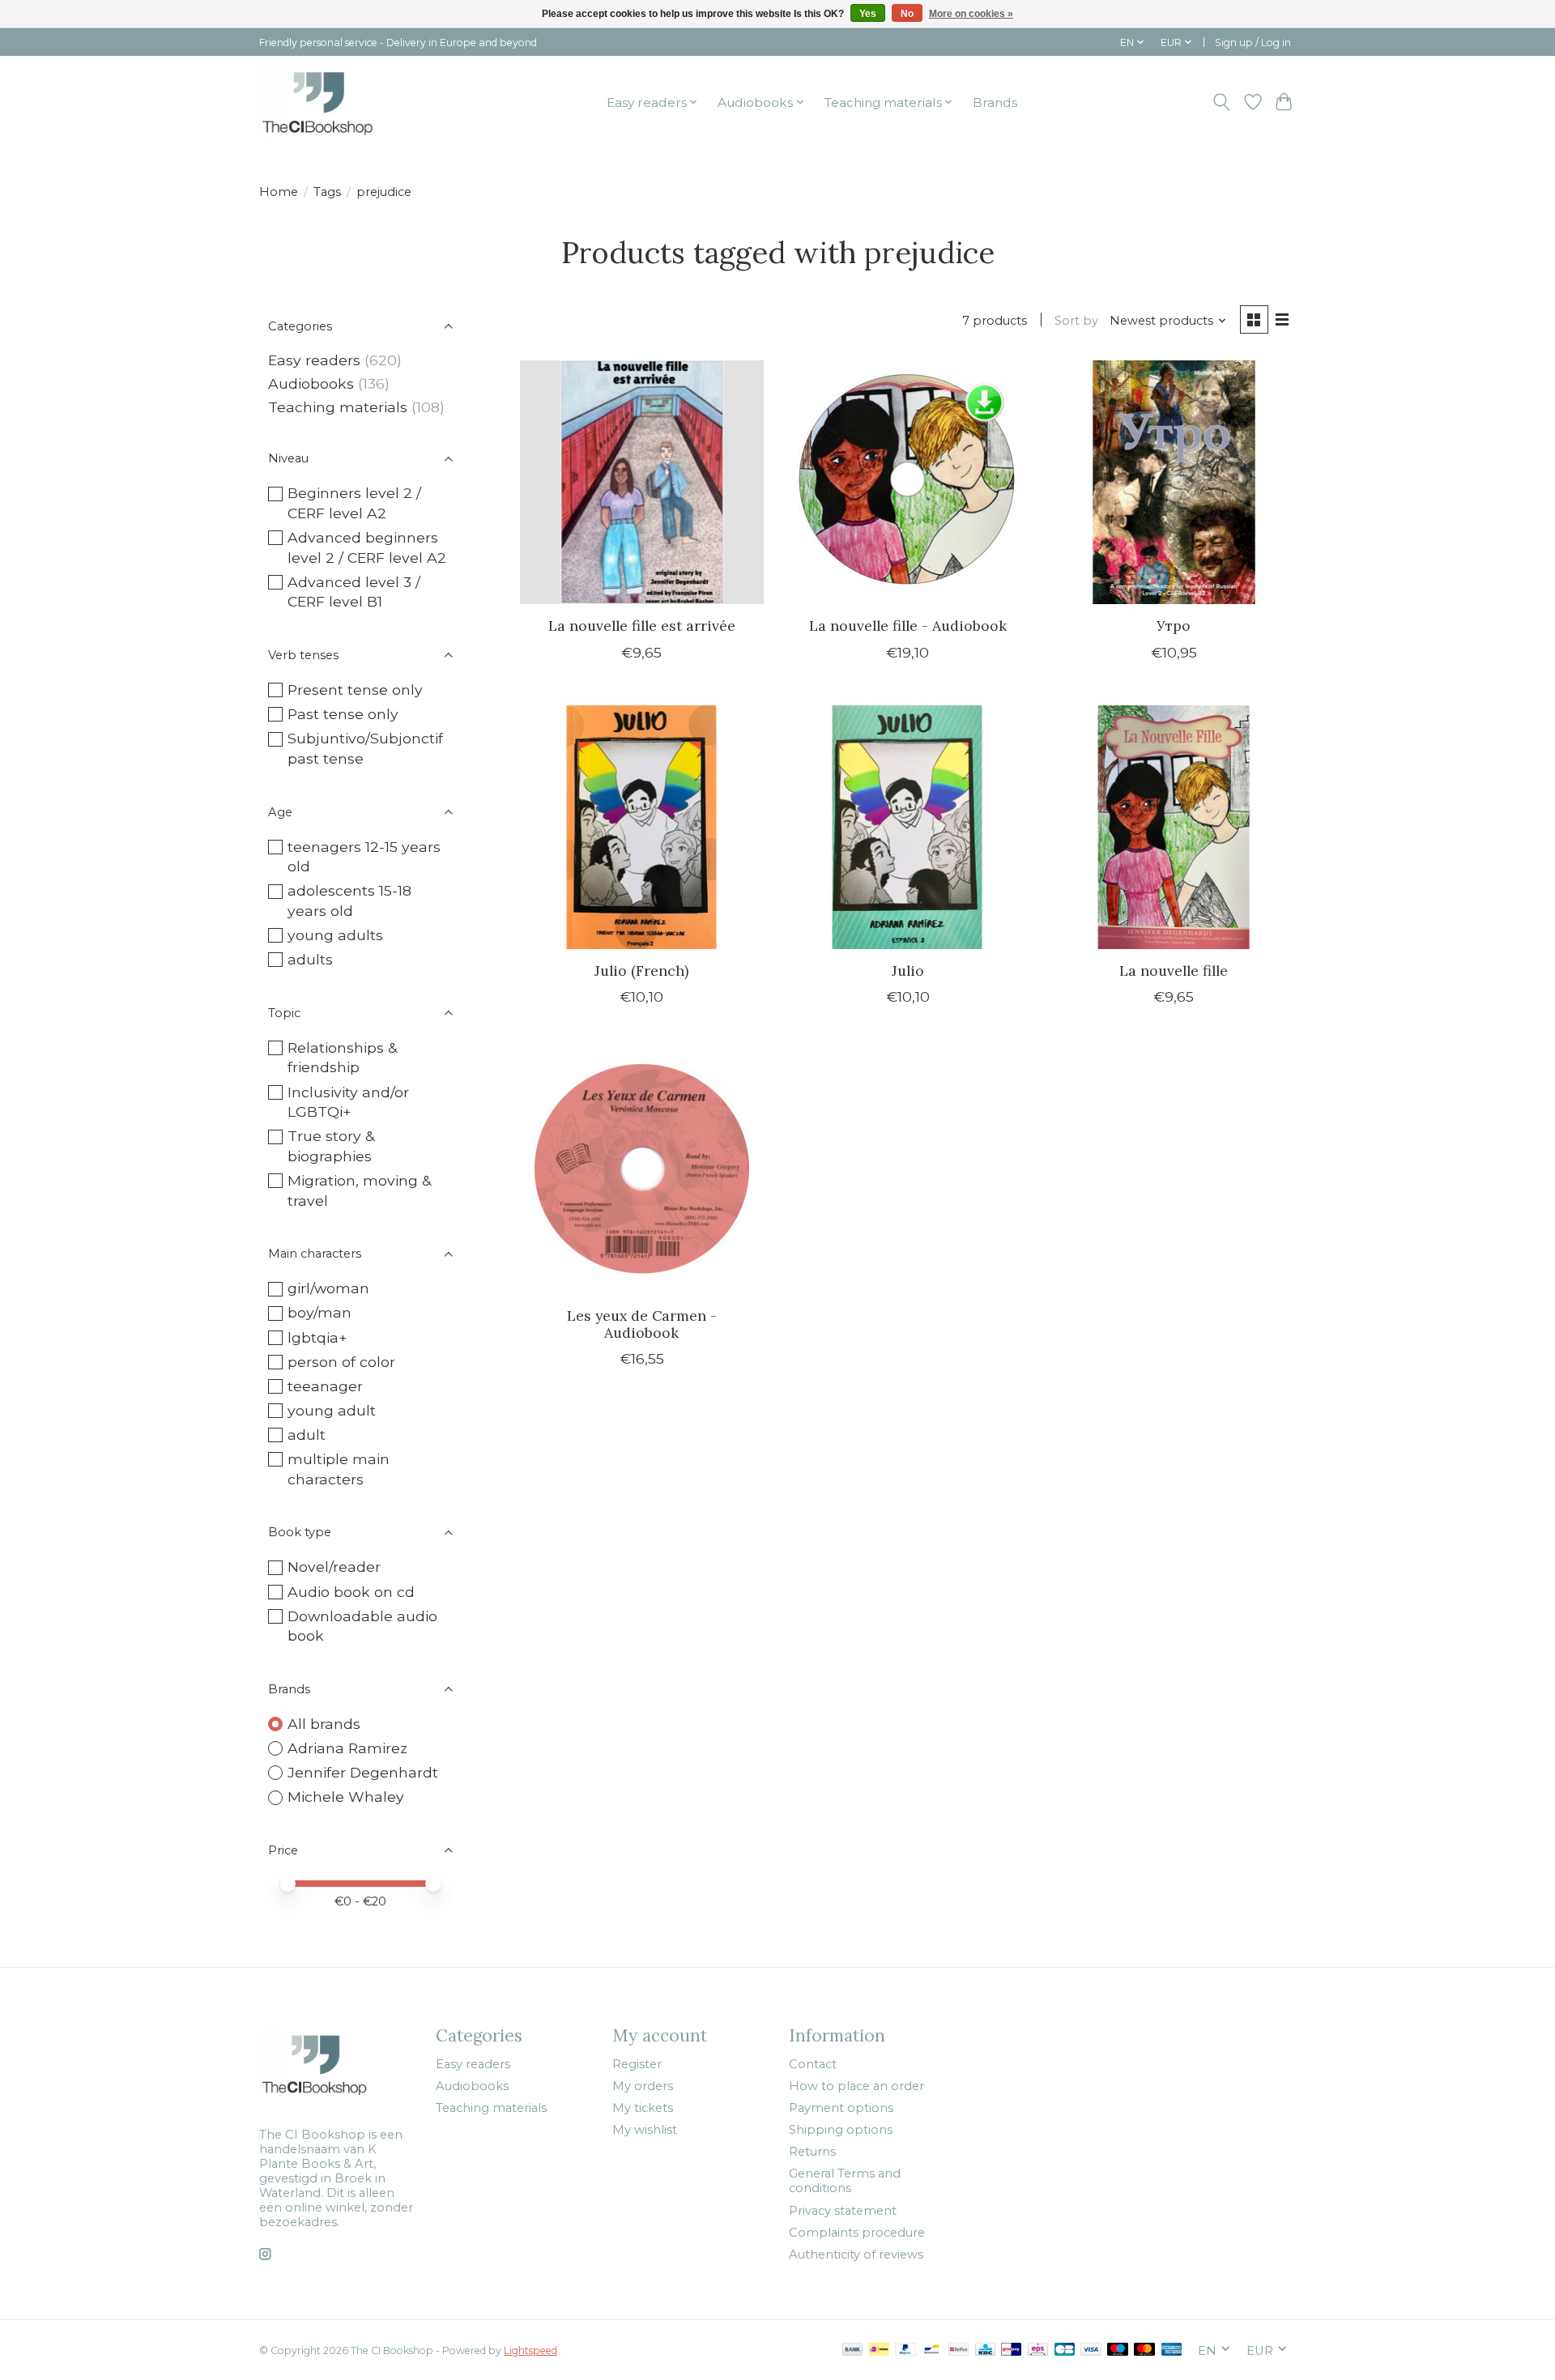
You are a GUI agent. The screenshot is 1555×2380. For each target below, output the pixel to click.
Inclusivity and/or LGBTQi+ (348, 1102)
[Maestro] (1118, 2350)
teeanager (325, 1386)
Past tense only (343, 714)
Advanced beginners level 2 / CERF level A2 (367, 547)
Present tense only (355, 690)
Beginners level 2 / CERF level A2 (354, 503)
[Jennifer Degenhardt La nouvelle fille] (1174, 827)
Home (279, 192)
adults (310, 959)
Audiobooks (311, 383)
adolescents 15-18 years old (349, 900)
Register (637, 2064)
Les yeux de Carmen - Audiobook (642, 1324)
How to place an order (856, 2086)
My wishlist (645, 2130)
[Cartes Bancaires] (1065, 2350)
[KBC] (985, 2350)
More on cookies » (971, 14)
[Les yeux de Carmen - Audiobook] (642, 1171)
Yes (868, 14)
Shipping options (841, 2130)
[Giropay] (1011, 2350)
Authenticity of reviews (856, 2254)
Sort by (1076, 321)
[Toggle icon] (1222, 102)
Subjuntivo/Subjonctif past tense (365, 748)
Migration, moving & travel (359, 1190)
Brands (995, 102)
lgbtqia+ (317, 1337)
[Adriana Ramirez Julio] (907, 827)
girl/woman (328, 1288)
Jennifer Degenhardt (363, 1772)
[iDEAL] (879, 2350)
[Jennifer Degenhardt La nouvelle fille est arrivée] (642, 482)
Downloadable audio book (362, 1626)
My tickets (643, 2108)
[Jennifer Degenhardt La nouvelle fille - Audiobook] (907, 482)
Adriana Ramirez (347, 1748)
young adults (335, 935)
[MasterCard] (1144, 2350)
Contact (813, 2064)
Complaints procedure (857, 2233)
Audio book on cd (351, 1592)
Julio (908, 971)
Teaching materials (338, 407)
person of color (341, 1362)
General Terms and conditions (845, 2181)
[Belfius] (959, 2350)
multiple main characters (339, 1469)
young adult (332, 1410)
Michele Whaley (346, 1797)
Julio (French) (641, 971)
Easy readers (314, 360)
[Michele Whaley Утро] (1174, 482)
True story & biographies (331, 1146)
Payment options (841, 2108)
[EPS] (1038, 2350)
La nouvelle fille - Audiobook (908, 626)
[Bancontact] (932, 2350)
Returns (812, 2152)
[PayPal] (905, 2350)
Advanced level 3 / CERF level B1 (354, 592)
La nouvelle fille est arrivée (642, 626)
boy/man (320, 1312)
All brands (324, 1724)
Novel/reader (334, 1567)
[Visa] (1091, 2350)
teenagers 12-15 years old (364, 857)
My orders (643, 2086)
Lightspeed (530, 2350)
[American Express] (1172, 2350)
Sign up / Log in (1253, 43)
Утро (1174, 626)
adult (307, 1435)
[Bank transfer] (853, 2350)
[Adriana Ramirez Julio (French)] (642, 827)
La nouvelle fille (1174, 971)
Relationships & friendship (342, 1058)
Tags (327, 192)
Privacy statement (843, 2211)
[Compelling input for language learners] (341, 102)
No (907, 14)
